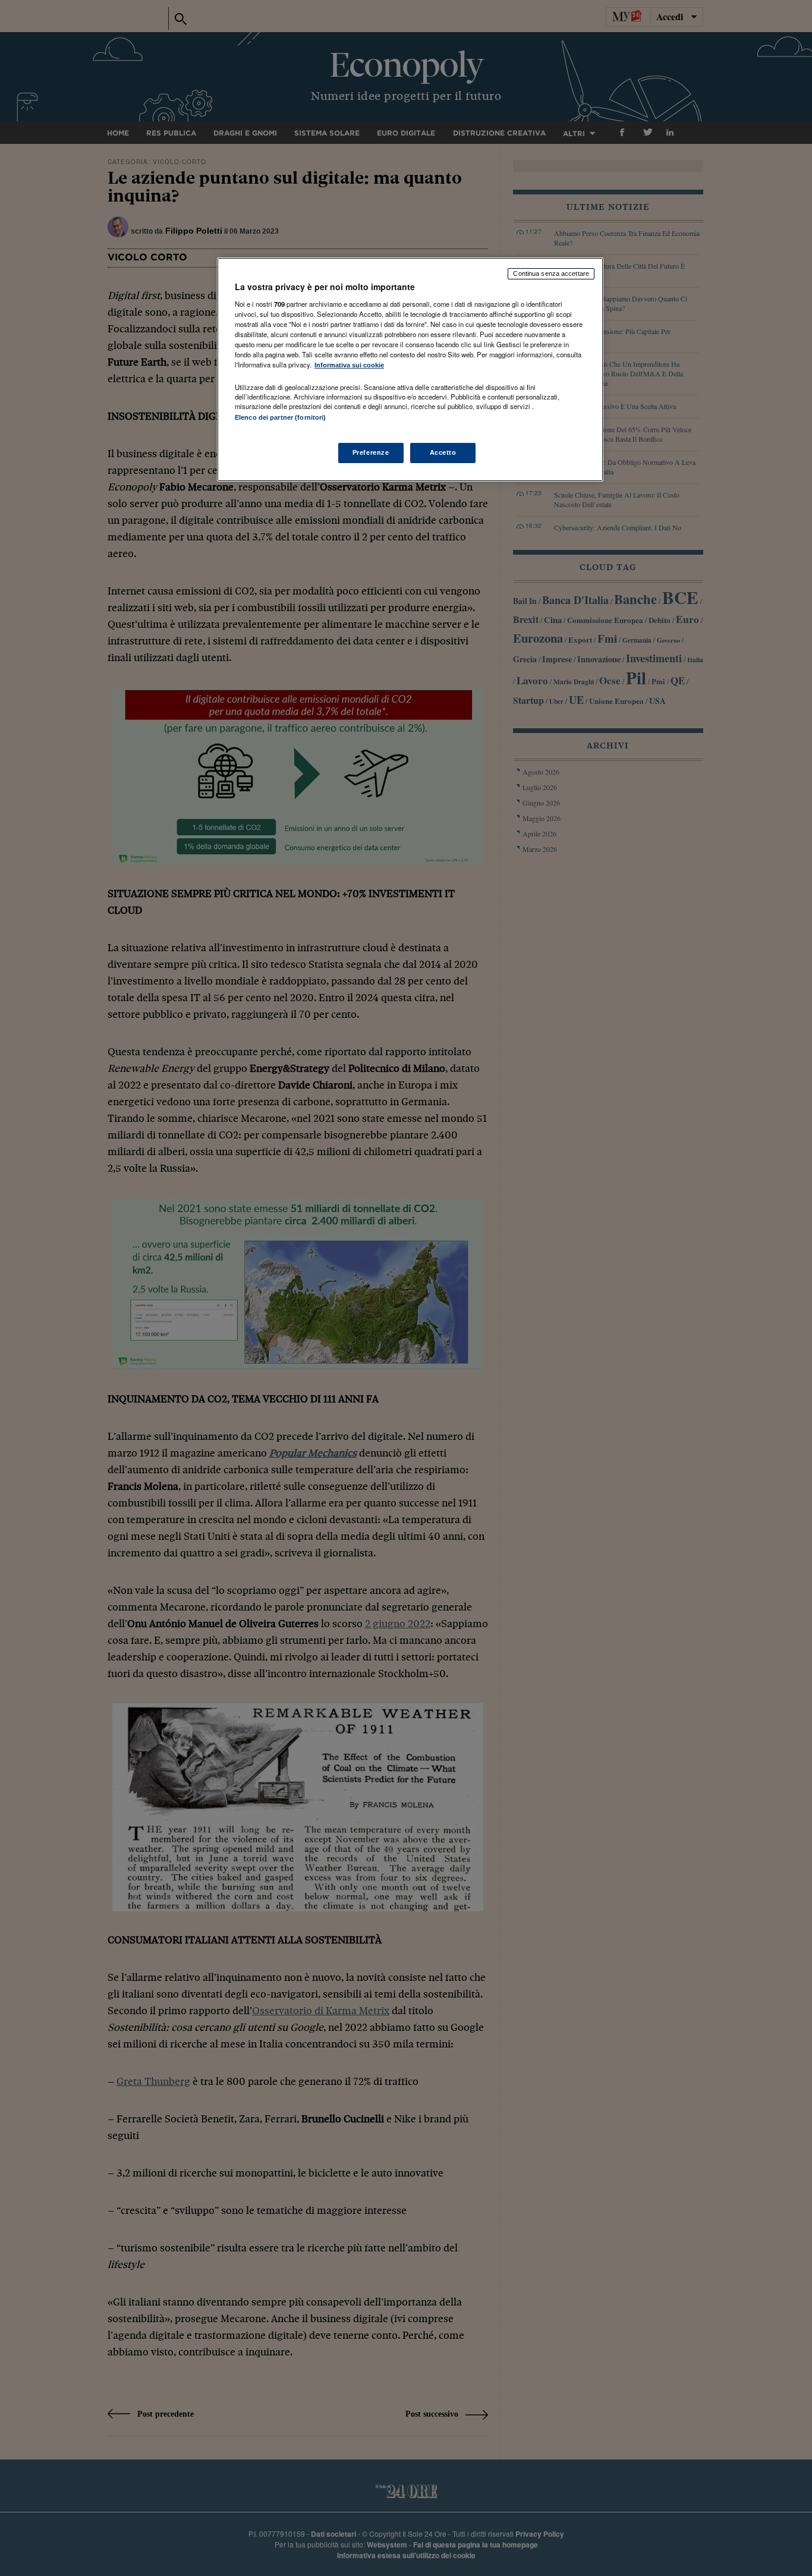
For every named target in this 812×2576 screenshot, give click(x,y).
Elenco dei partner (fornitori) (280, 417)
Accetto (443, 452)
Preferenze (371, 452)
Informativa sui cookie (349, 365)
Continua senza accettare (551, 273)
